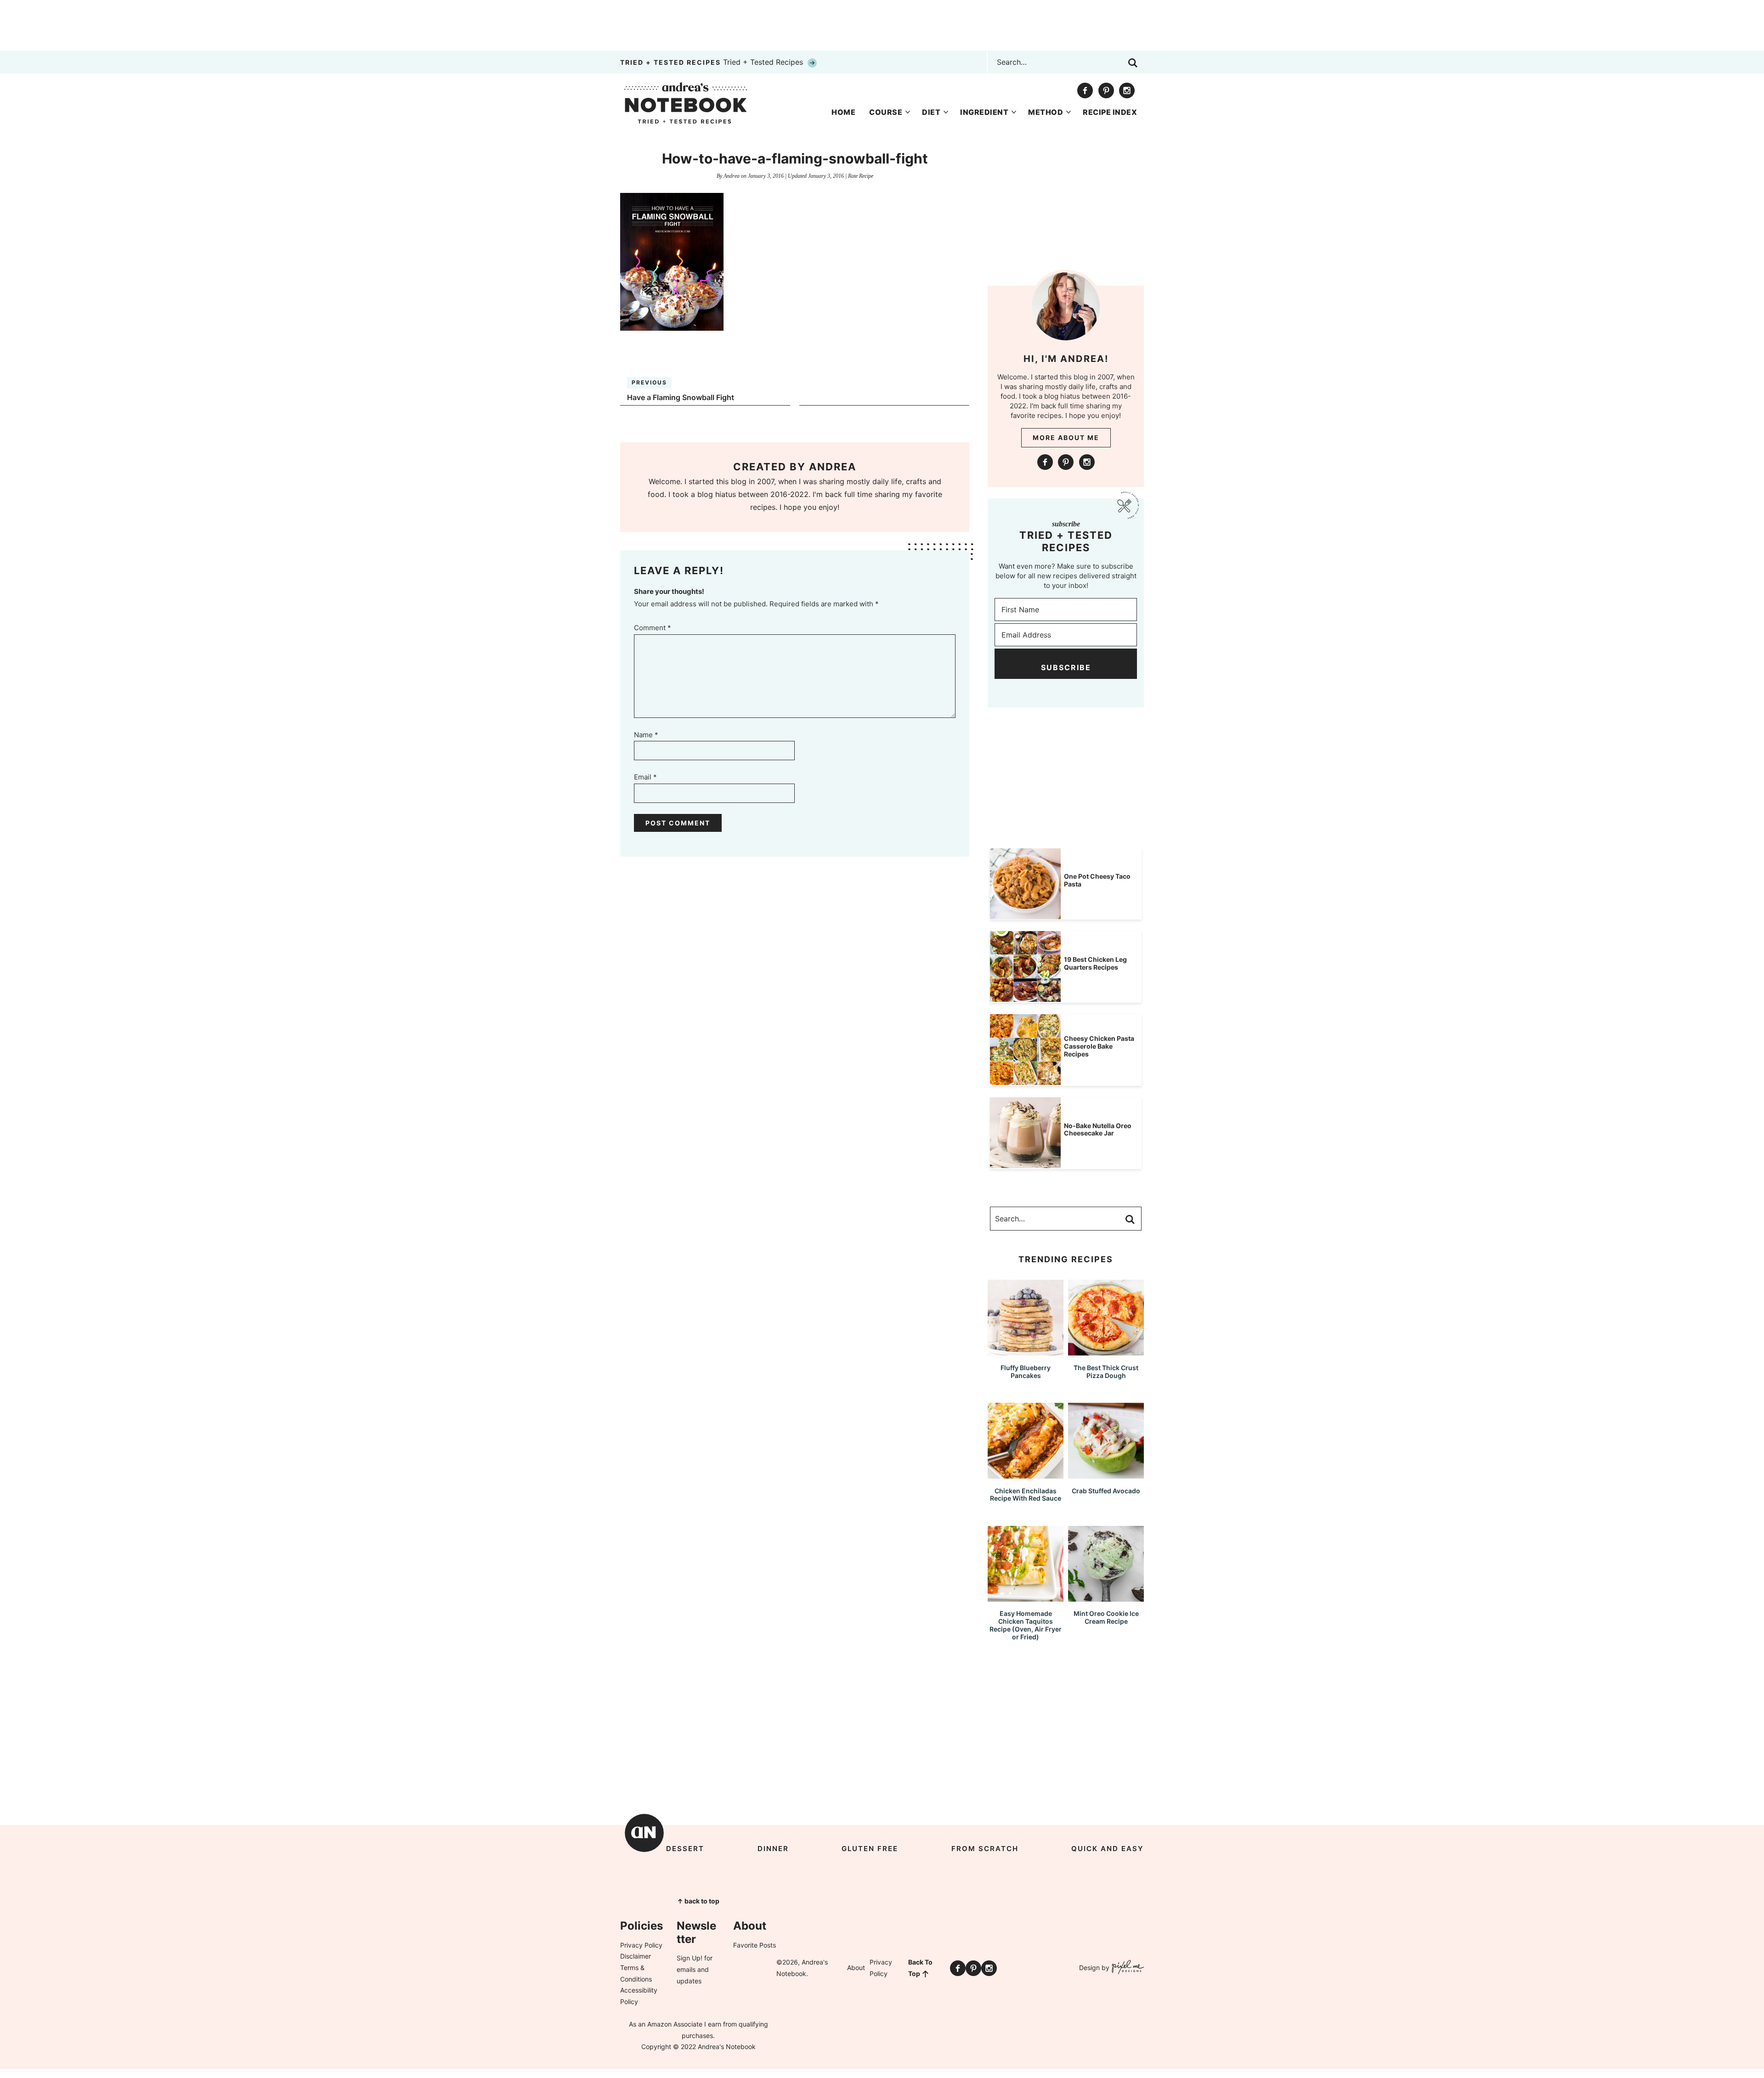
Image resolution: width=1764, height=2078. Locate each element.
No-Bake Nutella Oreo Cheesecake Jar (1098, 1129)
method (1046, 112)
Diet (931, 112)
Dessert (685, 1849)
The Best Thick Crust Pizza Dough (1106, 1372)
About (856, 1968)
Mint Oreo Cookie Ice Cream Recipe (1106, 1617)
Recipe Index (1110, 112)
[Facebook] (1085, 90)
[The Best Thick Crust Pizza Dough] (1106, 1351)
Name (646, 735)
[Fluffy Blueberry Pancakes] (1026, 1351)
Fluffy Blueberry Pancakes (1026, 1372)
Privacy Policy (641, 1945)
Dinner (773, 1849)
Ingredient (984, 112)
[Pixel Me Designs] (1127, 1968)
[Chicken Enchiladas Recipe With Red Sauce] (1026, 1474)
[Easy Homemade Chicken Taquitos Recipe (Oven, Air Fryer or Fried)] (1026, 1597)
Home (843, 112)
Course (886, 112)
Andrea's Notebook (686, 103)
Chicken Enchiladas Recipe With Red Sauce (1026, 1495)
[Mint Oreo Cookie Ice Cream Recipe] (1106, 1597)
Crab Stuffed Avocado (1106, 1491)
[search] (1133, 63)
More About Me (1066, 438)
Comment (653, 628)
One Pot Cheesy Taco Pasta (1097, 880)
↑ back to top (698, 1901)
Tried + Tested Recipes (713, 62)
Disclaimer (636, 1956)
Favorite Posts (755, 1945)
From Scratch (985, 1849)
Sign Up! (690, 1958)
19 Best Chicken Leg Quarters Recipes (1095, 963)
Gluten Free (870, 1849)
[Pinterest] (1106, 90)
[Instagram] (1127, 90)
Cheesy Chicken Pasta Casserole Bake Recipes (1099, 1046)
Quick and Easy (1108, 1849)
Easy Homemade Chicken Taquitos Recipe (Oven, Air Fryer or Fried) (1026, 1625)
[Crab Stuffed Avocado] (1106, 1474)
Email (645, 777)
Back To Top (920, 1968)
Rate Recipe (861, 176)
